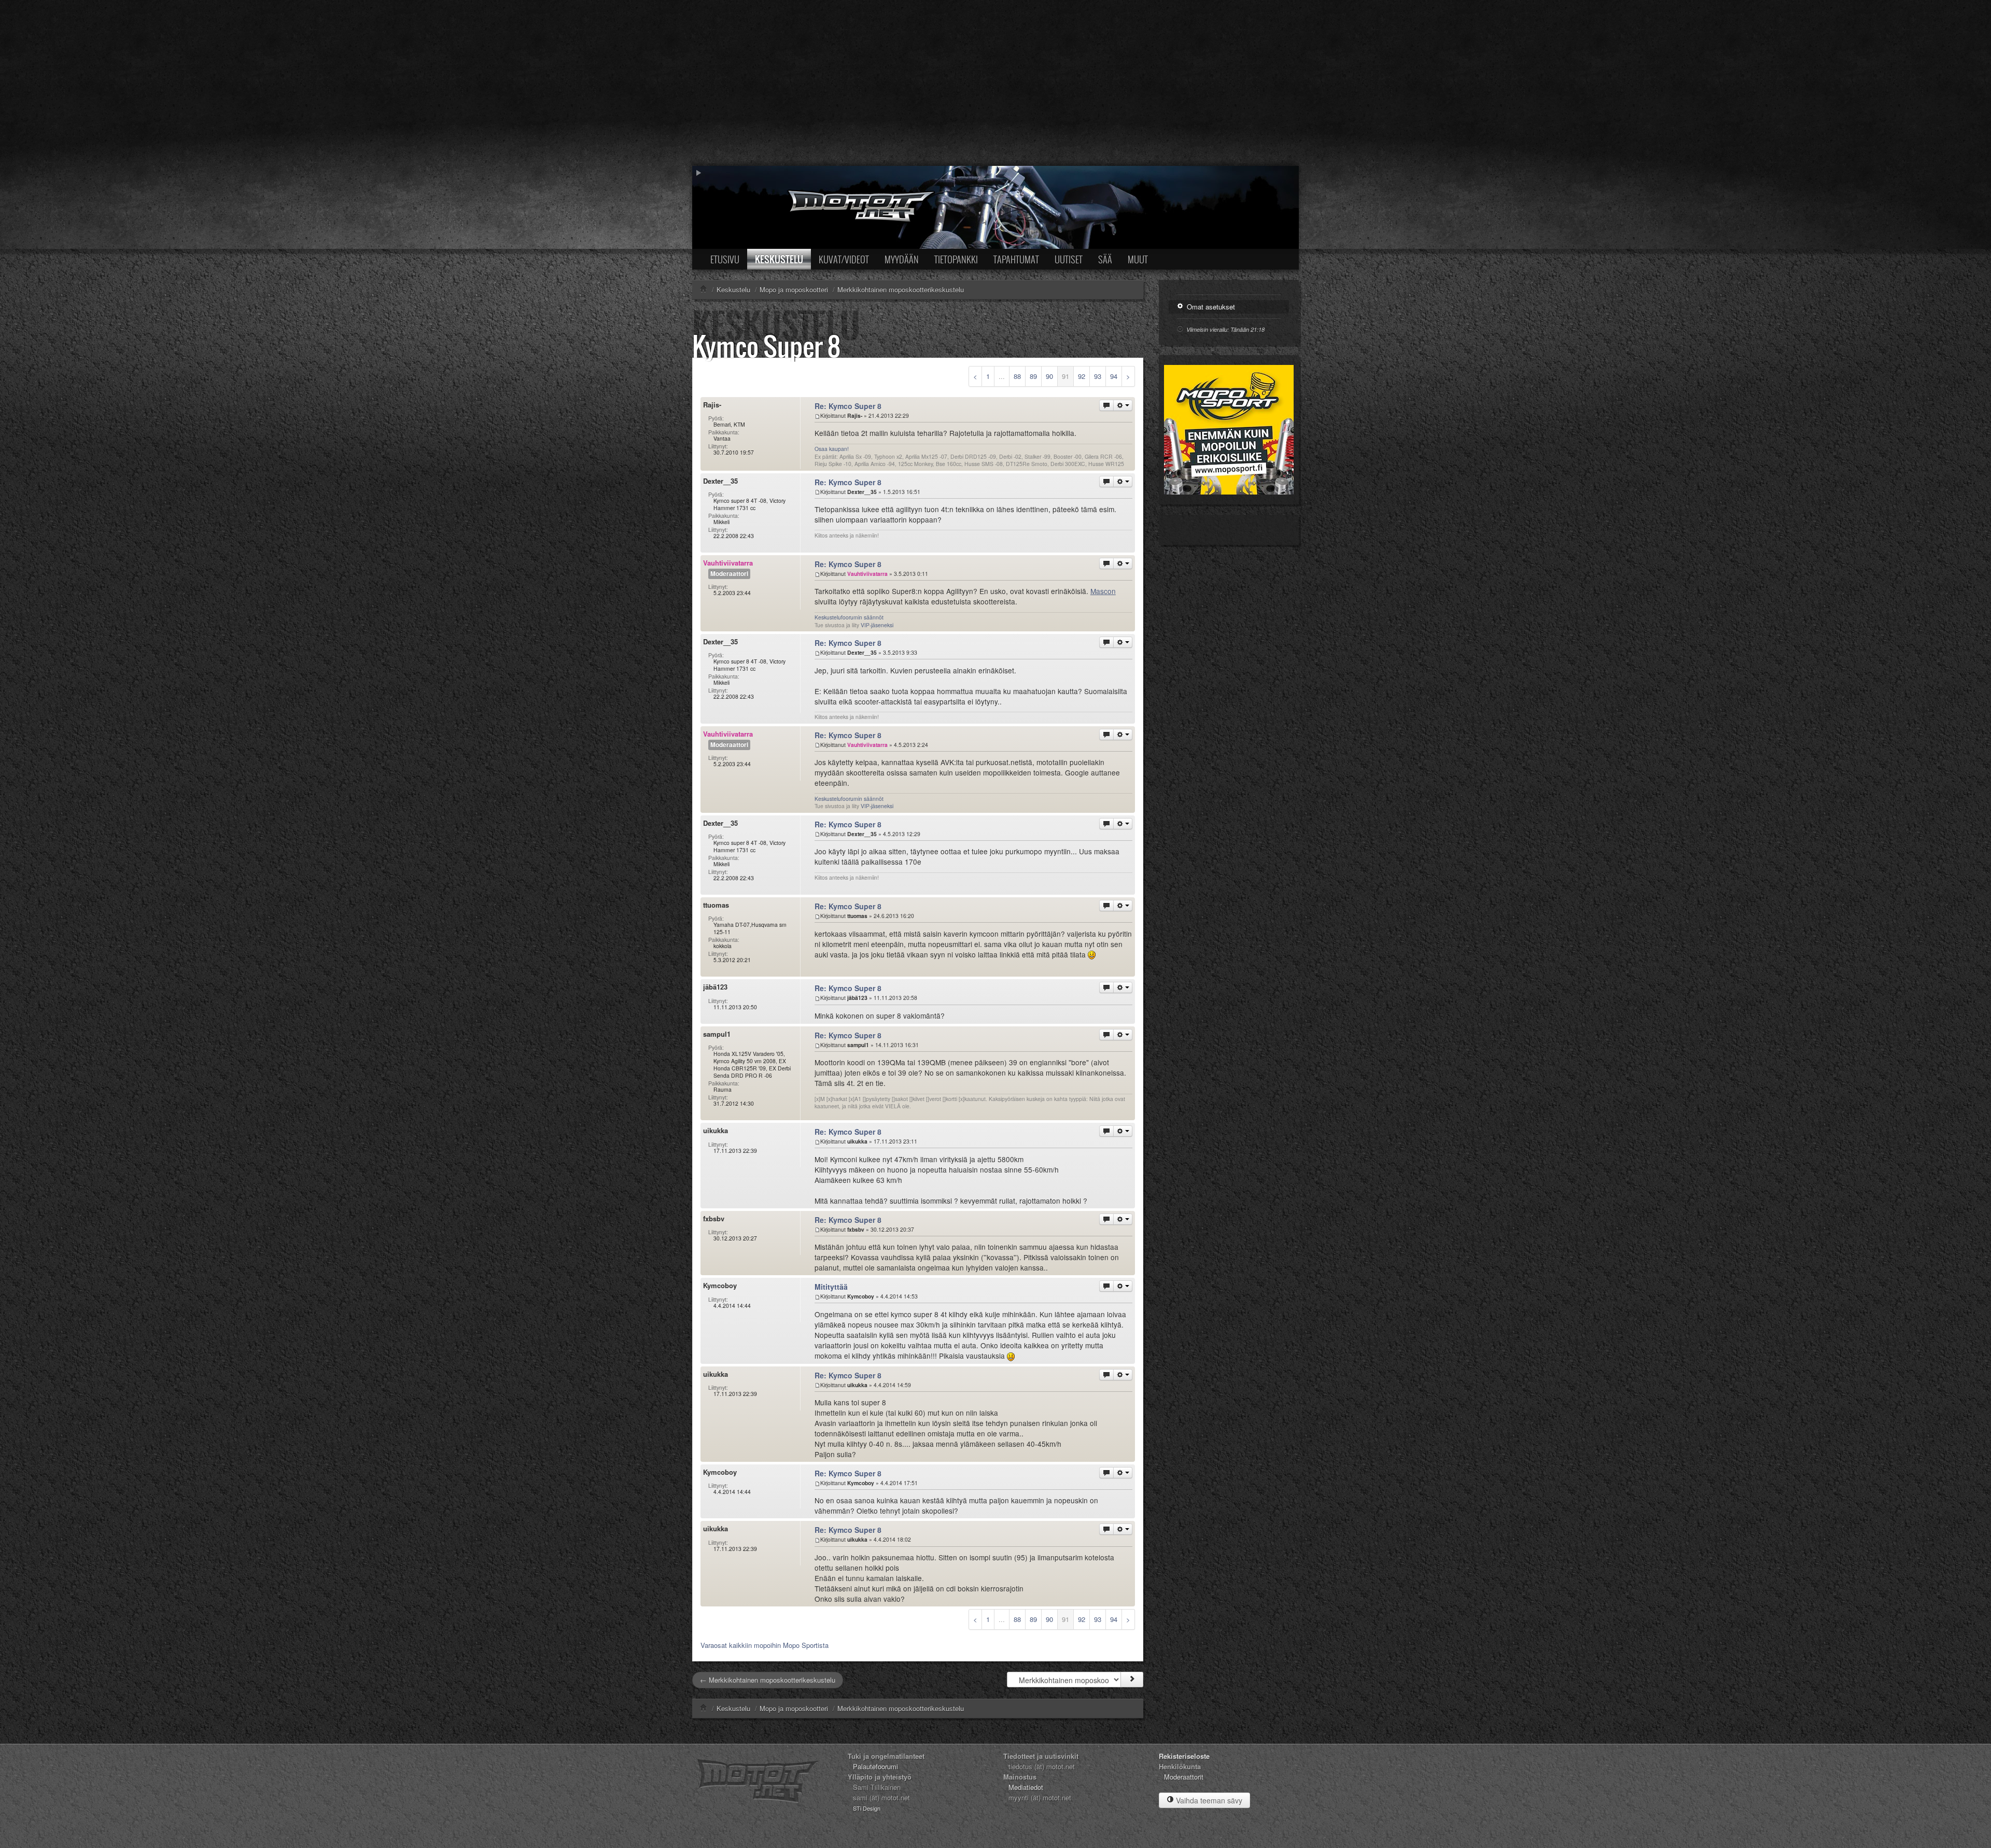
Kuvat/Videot (844, 259)
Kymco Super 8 (766, 346)
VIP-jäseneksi (877, 625)
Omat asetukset (1210, 307)
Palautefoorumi (875, 1766)
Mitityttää (831, 1287)
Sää (1105, 259)
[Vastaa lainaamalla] (1106, 405)
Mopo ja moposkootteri (794, 1708)
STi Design (867, 1808)
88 (1017, 376)
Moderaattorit (1184, 1777)
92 (1082, 376)
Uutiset (1069, 259)
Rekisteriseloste (1184, 1756)
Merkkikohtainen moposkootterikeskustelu (901, 1708)
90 (1049, 376)
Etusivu (725, 259)
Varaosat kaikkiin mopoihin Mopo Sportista (765, 1645)
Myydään (902, 259)
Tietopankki (956, 259)
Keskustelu (779, 259)
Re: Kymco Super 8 (848, 406)
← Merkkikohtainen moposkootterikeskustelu (768, 1680)
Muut (1138, 259)
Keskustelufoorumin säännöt (849, 617)
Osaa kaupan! (832, 449)
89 (1033, 376)
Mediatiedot (1026, 1787)
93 (1098, 376)
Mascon (1103, 591)
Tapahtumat (1016, 259)
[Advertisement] (995, 83)
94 (1114, 376)
